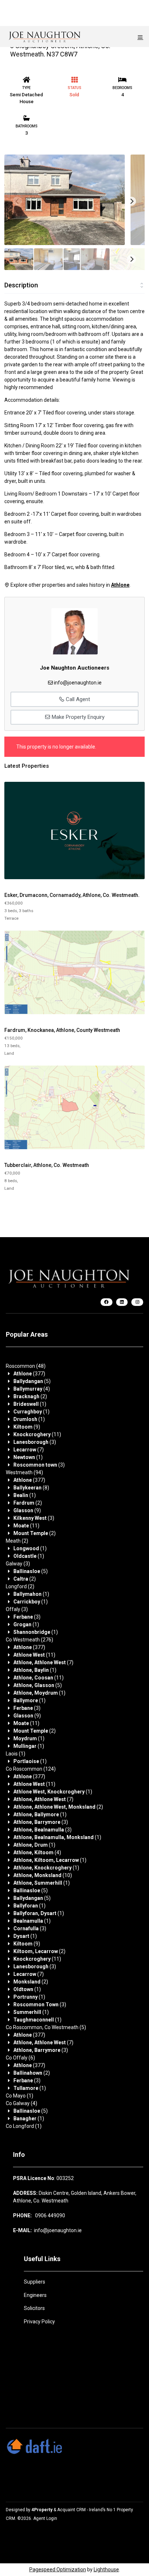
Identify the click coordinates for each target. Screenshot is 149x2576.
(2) (30, 1396)
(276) (29, 1640)
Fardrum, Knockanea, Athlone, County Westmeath (62, 1030)
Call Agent (77, 699)
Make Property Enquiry (77, 717)
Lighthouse (106, 2569)
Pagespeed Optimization (58, 2569)
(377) (29, 1374)
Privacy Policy (39, 2322)
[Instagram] (137, 1302)
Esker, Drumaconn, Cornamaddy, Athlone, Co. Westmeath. (72, 895)
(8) (31, 1488)
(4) (32, 1389)
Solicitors (34, 2308)
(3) (35, 1442)
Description (21, 285)
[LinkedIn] (122, 1302)
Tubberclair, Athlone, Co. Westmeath (47, 1165)
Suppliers (35, 2282)
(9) (27, 1427)
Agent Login (45, 2518)
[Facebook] (107, 1302)
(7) (29, 1450)
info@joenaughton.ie (78, 683)
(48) (26, 1366)
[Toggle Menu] (140, 37)
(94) (24, 1472)
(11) (37, 1434)
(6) (20, 2058)
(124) (31, 1769)
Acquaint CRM (71, 2510)
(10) (43, 1875)
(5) (32, 1381)
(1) (30, 1404)
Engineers (35, 2295)
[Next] (131, 201)
